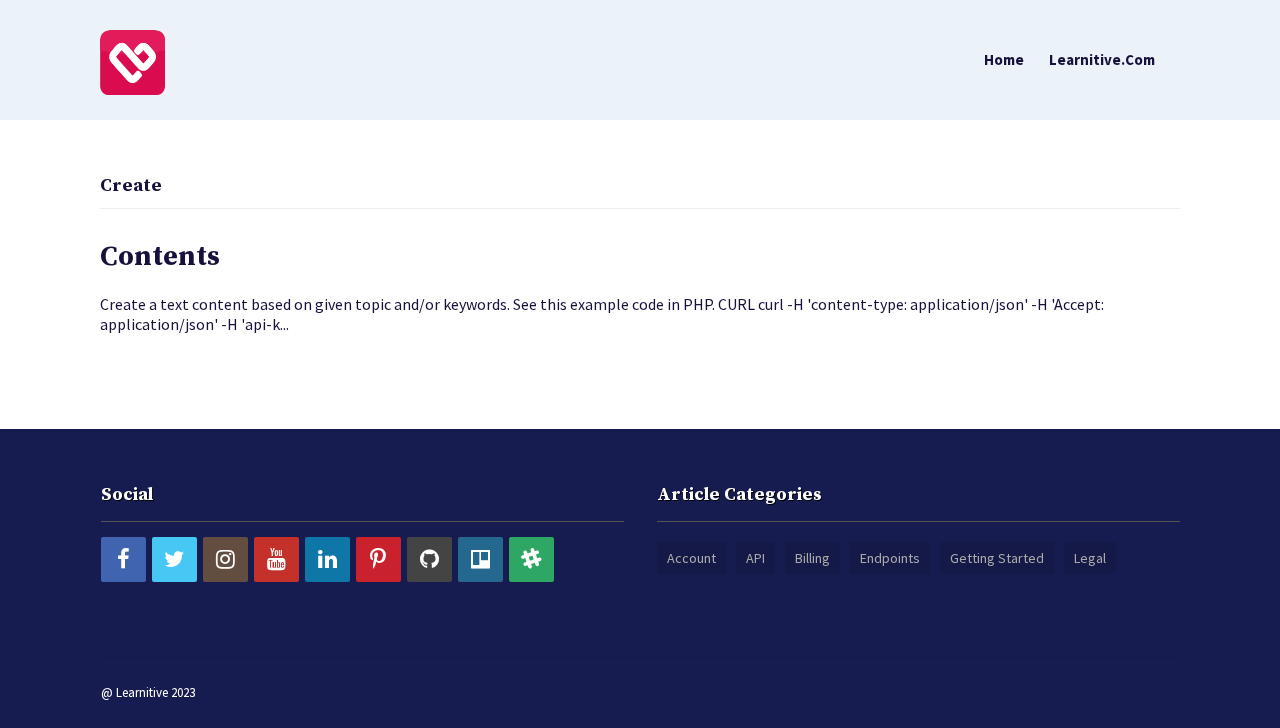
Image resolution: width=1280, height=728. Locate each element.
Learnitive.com (1102, 59)
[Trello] (480, 559)
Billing (812, 558)
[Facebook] (123, 559)
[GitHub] (429, 559)
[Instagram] (225, 559)
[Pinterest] (378, 559)
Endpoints (890, 558)
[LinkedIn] (327, 559)
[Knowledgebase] (132, 61)
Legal (1090, 558)
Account (691, 558)
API (755, 558)
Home (1004, 59)
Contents (160, 256)
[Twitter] (174, 559)
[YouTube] (276, 559)
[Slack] (531, 559)
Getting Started (997, 558)
